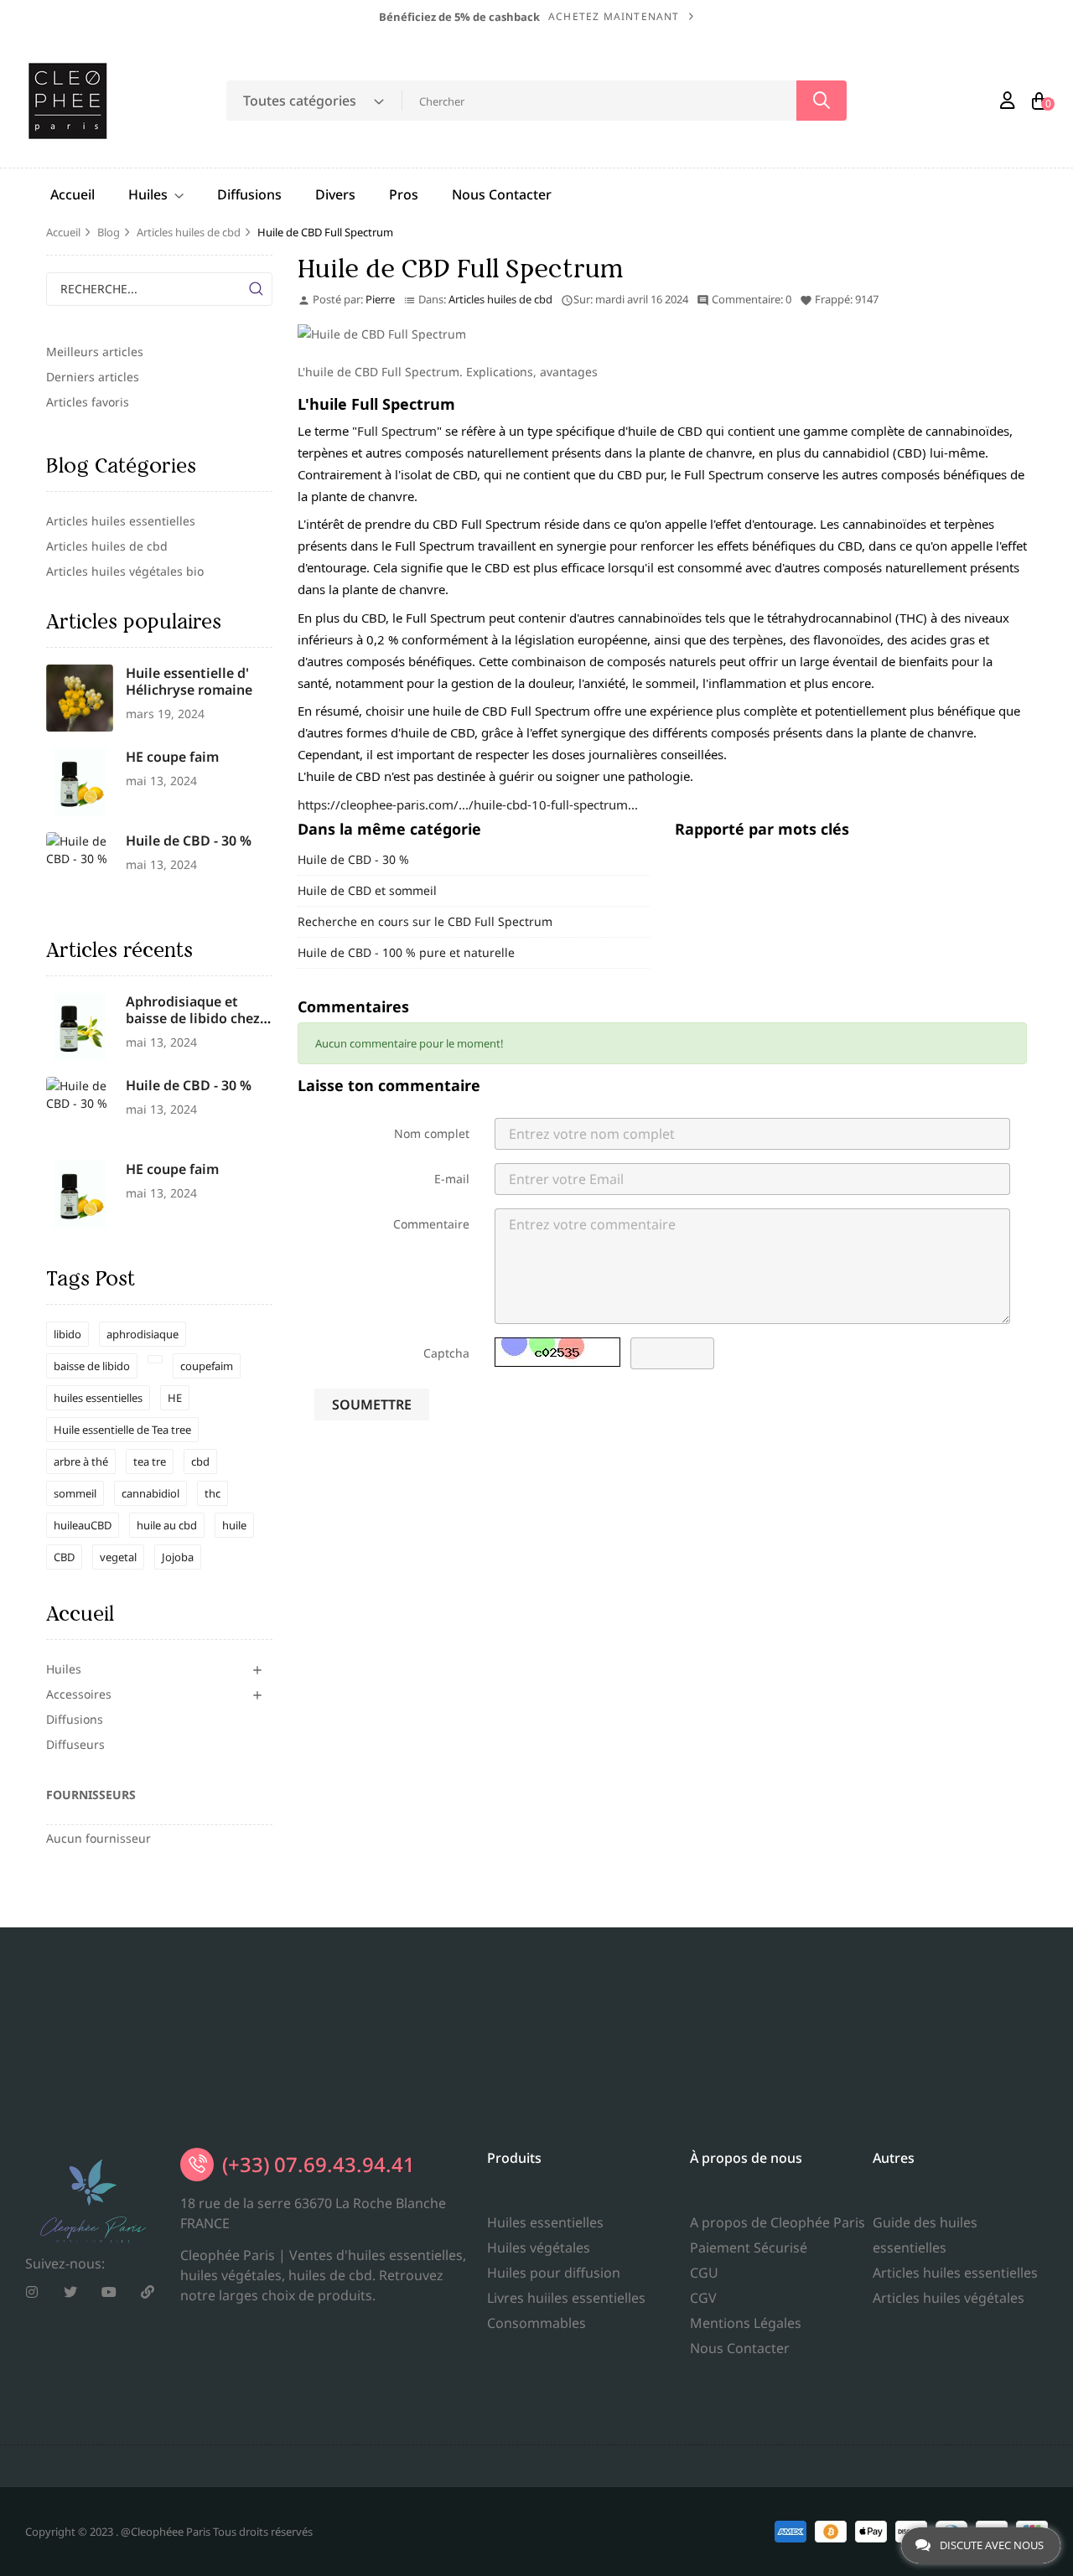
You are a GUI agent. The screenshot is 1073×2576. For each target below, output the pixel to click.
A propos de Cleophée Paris (778, 2222)
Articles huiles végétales (949, 2298)
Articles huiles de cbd (500, 299)
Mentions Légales (746, 2323)
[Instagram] (32, 2292)
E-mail (452, 1179)
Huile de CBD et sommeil (367, 890)
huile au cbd (167, 1525)
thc (213, 1493)
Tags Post (91, 1278)
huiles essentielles (98, 1398)
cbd (200, 1461)
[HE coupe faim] (80, 780)
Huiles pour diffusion (554, 2273)
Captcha (446, 1353)
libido (67, 1334)
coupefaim (207, 1366)
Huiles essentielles (545, 2222)
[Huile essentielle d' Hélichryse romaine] (80, 696)
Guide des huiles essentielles (925, 2235)
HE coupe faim (172, 757)
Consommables (536, 2323)
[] (256, 289)
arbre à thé (81, 1461)
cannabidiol (150, 1493)
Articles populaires (134, 621)
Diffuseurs (75, 1744)
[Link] (148, 2292)
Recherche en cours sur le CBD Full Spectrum (425, 921)
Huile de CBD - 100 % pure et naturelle (406, 952)
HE (175, 1398)
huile (234, 1525)
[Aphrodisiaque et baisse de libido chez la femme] (80, 1024)
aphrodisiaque (143, 1334)
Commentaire (431, 1224)
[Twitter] (70, 2292)
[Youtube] (109, 2292)
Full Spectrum (397, 431)
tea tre (150, 1461)
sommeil (75, 1493)
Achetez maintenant (614, 16)
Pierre (380, 299)
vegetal (118, 1557)
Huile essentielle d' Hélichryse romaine (189, 681)
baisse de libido (92, 1366)
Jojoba (178, 1557)
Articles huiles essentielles (955, 2273)
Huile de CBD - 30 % (189, 841)
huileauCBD (83, 1525)
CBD (64, 1557)
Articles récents (119, 950)
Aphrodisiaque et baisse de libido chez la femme (193, 1018)
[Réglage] (1008, 101)
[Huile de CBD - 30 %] (80, 848)
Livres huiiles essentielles (566, 2298)
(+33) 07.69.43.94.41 (319, 2164)
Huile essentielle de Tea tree (122, 1430)
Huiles (64, 1669)
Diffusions (75, 1719)
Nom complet (432, 1133)
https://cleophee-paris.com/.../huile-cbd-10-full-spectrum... (468, 804)
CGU (704, 2273)
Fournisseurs (91, 1795)
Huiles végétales (539, 2248)
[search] (822, 101)
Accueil (80, 1614)
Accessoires (79, 1694)
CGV (703, 2298)
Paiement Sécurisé (749, 2248)
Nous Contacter (740, 2348)
